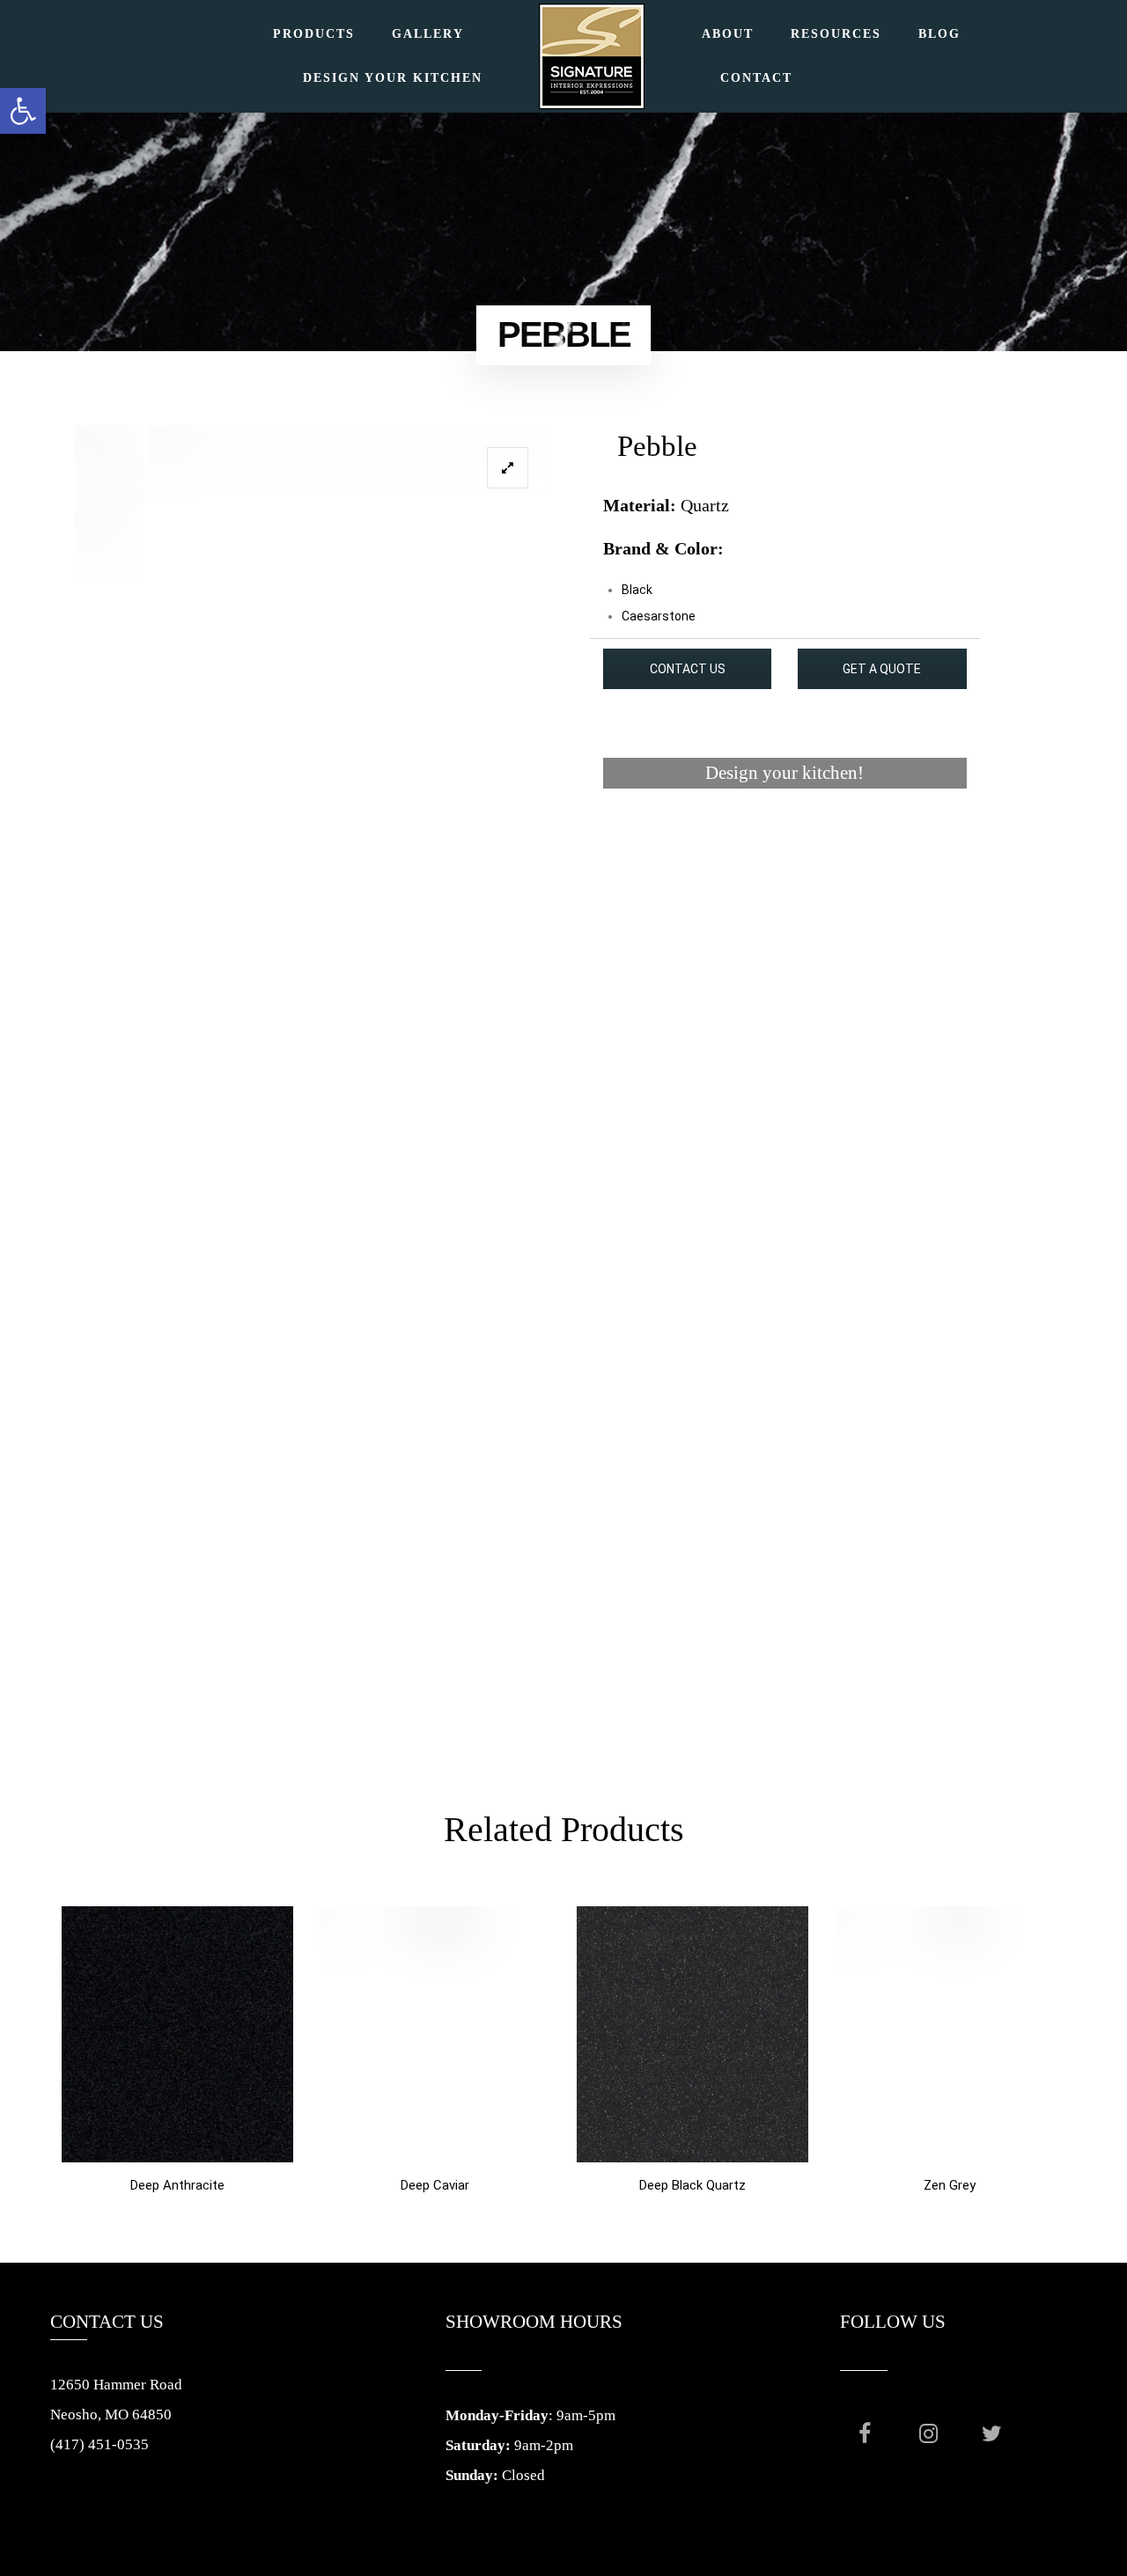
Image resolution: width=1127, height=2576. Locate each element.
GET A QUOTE (882, 669)
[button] (23, 111)
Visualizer (785, 840)
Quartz (705, 505)
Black (637, 590)
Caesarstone (659, 616)
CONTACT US (688, 669)
